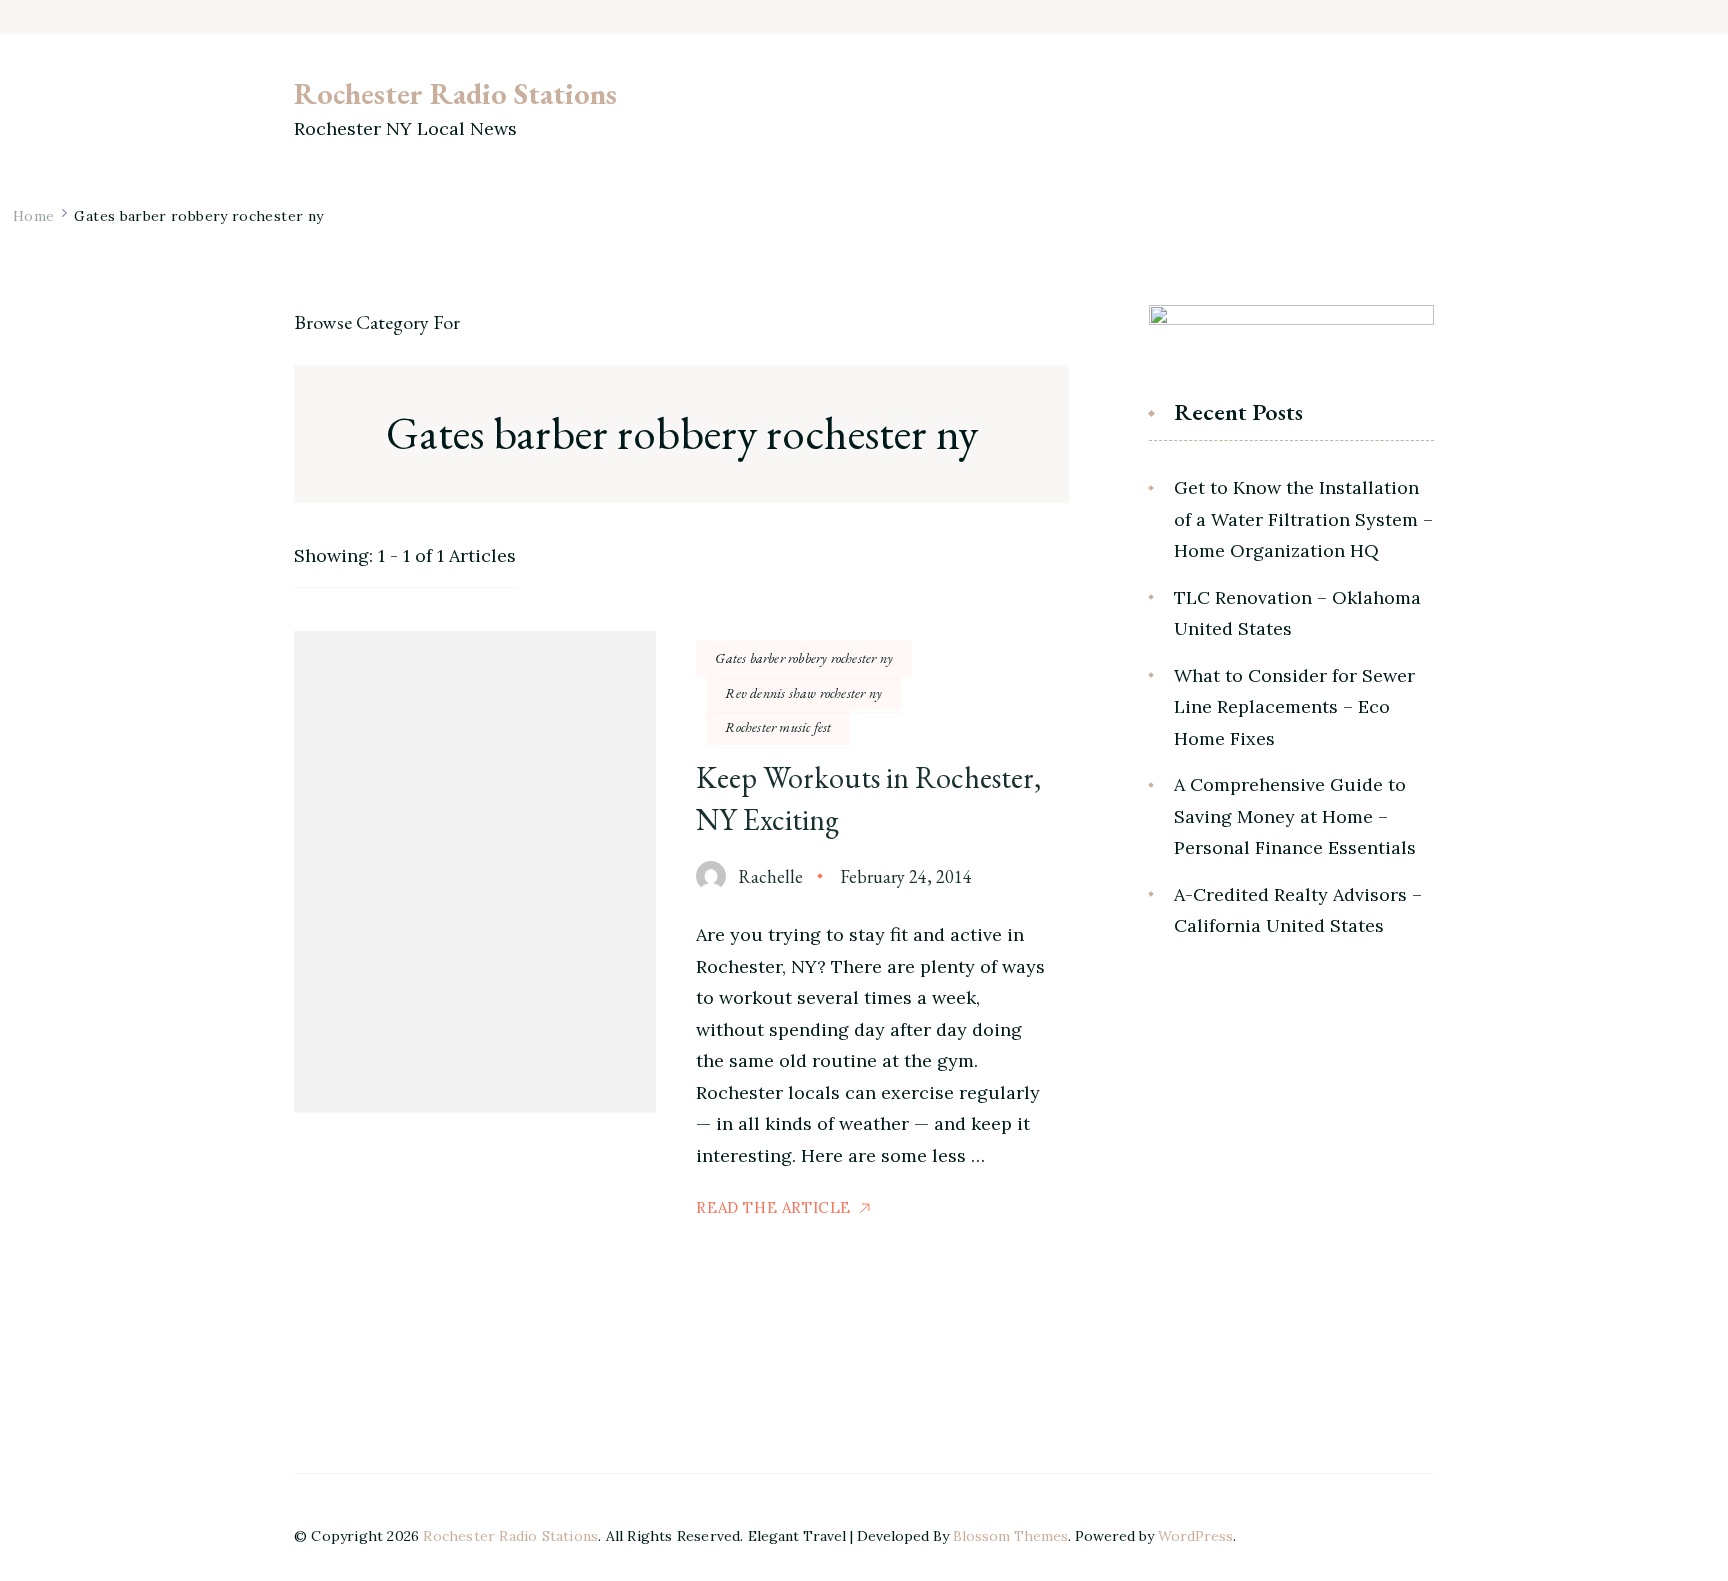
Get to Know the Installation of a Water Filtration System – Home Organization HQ (1303, 519)
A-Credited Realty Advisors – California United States (1298, 910)
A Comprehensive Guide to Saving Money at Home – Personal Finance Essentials (1295, 816)
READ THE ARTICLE (773, 1207)
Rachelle (770, 876)
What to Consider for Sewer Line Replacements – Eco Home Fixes (1294, 707)
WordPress (1195, 1536)
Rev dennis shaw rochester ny (803, 693)
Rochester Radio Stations (455, 93)
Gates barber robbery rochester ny (804, 658)
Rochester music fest (778, 727)
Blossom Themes (1010, 1536)
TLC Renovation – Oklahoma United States (1297, 613)
